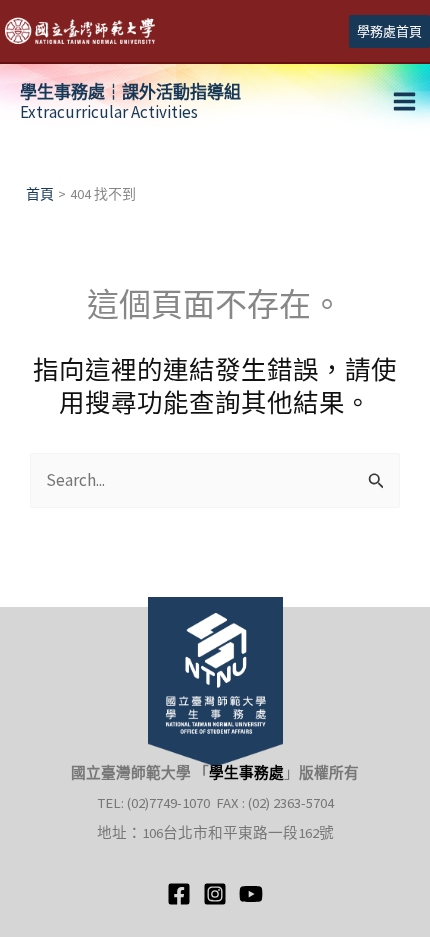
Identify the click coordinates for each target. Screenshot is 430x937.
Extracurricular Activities (130, 102)
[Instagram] (215, 894)
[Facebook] (179, 894)
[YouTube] (251, 894)
